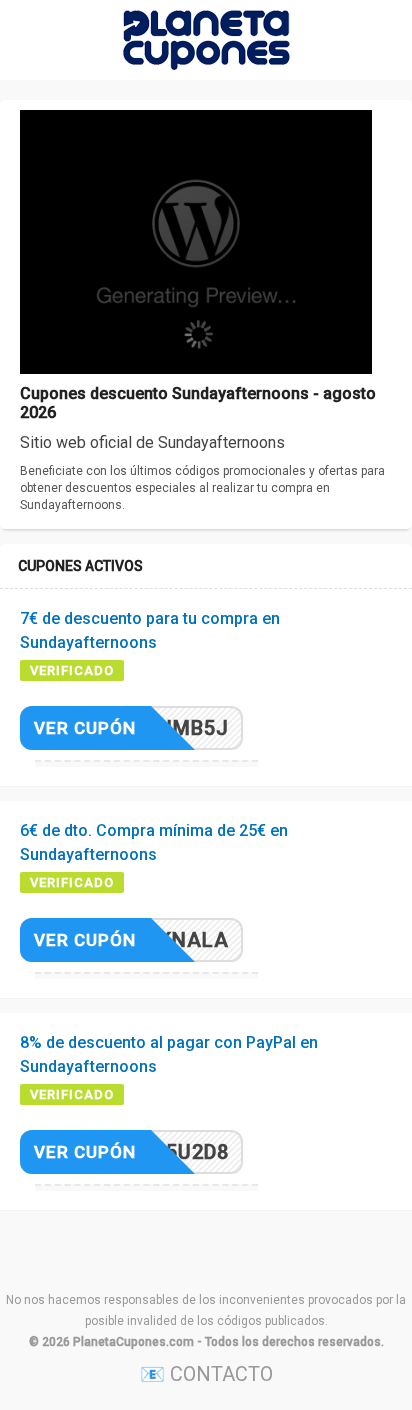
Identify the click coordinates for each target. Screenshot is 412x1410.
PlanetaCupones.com (133, 1342)
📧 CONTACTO (206, 1374)
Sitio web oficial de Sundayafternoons (152, 442)
